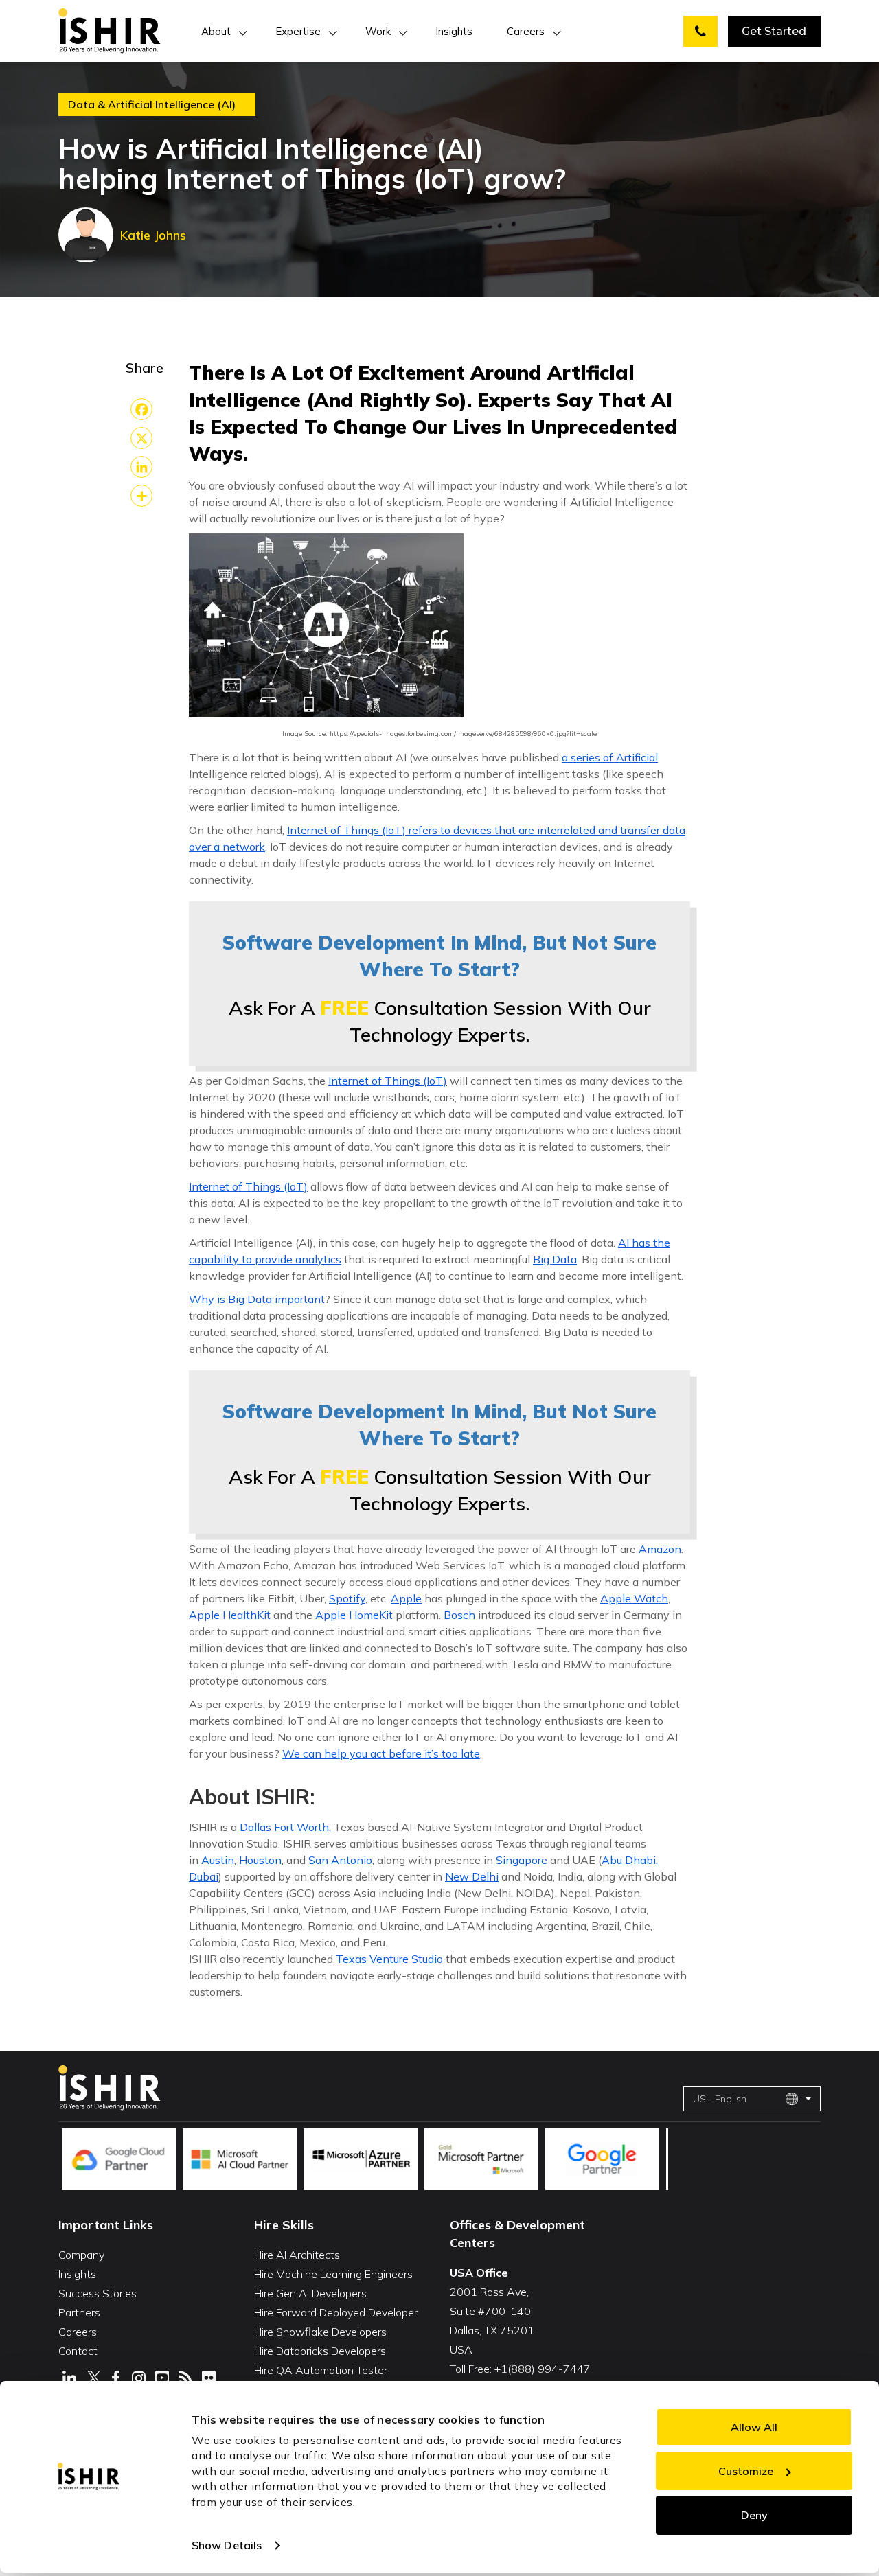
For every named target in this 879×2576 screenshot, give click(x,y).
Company (81, 2255)
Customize (746, 2471)
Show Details (227, 2545)
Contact (78, 2351)
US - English (720, 2099)
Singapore (522, 1860)
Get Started (774, 31)
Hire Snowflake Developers (320, 2332)
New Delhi (472, 1876)
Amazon (660, 1549)
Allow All (754, 2427)
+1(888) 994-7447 (543, 2369)
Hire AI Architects (297, 2255)
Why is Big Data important (257, 1299)
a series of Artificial (610, 757)
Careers (526, 31)
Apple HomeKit (354, 1615)
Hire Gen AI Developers (310, 2293)
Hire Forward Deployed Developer (336, 2312)
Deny (754, 2515)
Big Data (555, 1259)
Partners (79, 2312)
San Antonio (340, 1860)
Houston (260, 1860)
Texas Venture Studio (389, 1959)
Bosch (459, 1615)
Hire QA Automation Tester (321, 2370)
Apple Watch (634, 1598)
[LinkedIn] (141, 467)
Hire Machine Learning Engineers (333, 2274)
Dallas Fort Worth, (285, 1827)
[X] (141, 438)
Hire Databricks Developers (320, 2351)
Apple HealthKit (230, 1615)
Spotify (347, 1598)
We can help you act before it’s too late (381, 1753)
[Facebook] (141, 409)
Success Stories (98, 2293)
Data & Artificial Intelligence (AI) (152, 105)
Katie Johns (153, 235)
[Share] (141, 496)
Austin (218, 1860)
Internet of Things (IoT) (388, 1081)
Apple (406, 1598)
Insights (454, 31)
